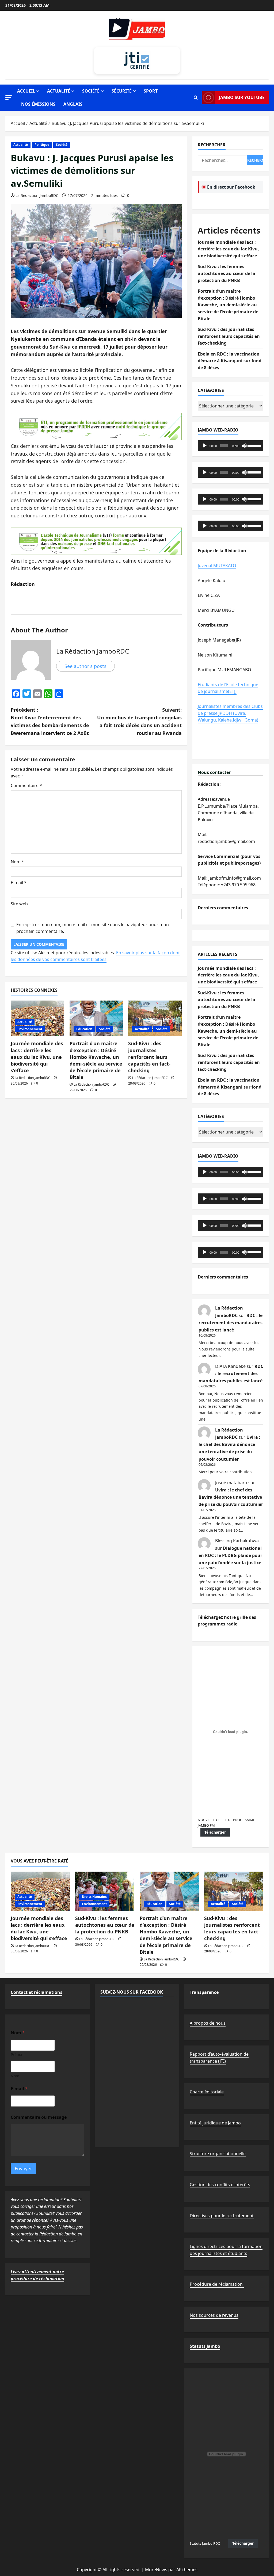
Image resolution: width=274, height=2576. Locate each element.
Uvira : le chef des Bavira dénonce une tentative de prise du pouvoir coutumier (231, 1497)
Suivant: (139, 721)
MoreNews (156, 2570)
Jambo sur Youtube (242, 97)
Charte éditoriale (207, 2092)
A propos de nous (208, 2023)
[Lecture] (205, 446)
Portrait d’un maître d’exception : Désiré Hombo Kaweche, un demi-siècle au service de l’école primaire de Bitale (96, 1060)
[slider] (254, 445)
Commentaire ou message (39, 2117)
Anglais (73, 104)
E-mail (19, 883)
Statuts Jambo (205, 2346)
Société (91, 91)
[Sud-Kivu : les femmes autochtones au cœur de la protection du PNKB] (105, 1891)
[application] (231, 446)
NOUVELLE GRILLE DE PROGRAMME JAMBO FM (226, 1822)
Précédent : (50, 721)
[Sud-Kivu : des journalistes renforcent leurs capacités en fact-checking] (155, 1018)
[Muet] (244, 446)
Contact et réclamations (37, 1992)
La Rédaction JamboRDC (37, 195)
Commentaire (26, 785)
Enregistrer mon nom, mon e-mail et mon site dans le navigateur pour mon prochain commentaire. (93, 928)
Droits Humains (94, 1897)
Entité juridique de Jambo (215, 2123)
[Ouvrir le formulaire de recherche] (196, 98)
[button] (9, 98)
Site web (19, 904)
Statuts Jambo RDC (205, 2543)
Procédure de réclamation (217, 2284)
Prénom (18, 2054)
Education (84, 1029)
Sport (151, 91)
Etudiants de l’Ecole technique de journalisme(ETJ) (228, 688)
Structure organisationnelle (218, 2154)
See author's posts (85, 666)
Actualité (59, 91)
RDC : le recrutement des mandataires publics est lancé (231, 1323)
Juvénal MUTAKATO (217, 566)
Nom (17, 862)
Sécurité (122, 91)
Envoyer (23, 2168)
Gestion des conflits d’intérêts (220, 2185)
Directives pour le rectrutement (222, 2216)
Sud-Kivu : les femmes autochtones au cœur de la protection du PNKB (227, 273)
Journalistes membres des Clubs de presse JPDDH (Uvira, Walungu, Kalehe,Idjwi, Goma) (230, 713)
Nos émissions (38, 104)
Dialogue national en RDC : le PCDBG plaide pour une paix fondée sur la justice (230, 1555)
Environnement (30, 1029)
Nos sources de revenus (214, 2315)
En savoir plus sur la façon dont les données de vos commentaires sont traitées (95, 956)
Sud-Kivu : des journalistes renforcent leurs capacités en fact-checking (149, 1057)
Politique (42, 145)
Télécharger (215, 1832)
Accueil (26, 91)
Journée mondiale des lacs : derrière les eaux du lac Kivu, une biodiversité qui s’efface (37, 1057)
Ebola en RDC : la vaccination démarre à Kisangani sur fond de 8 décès (230, 361)
